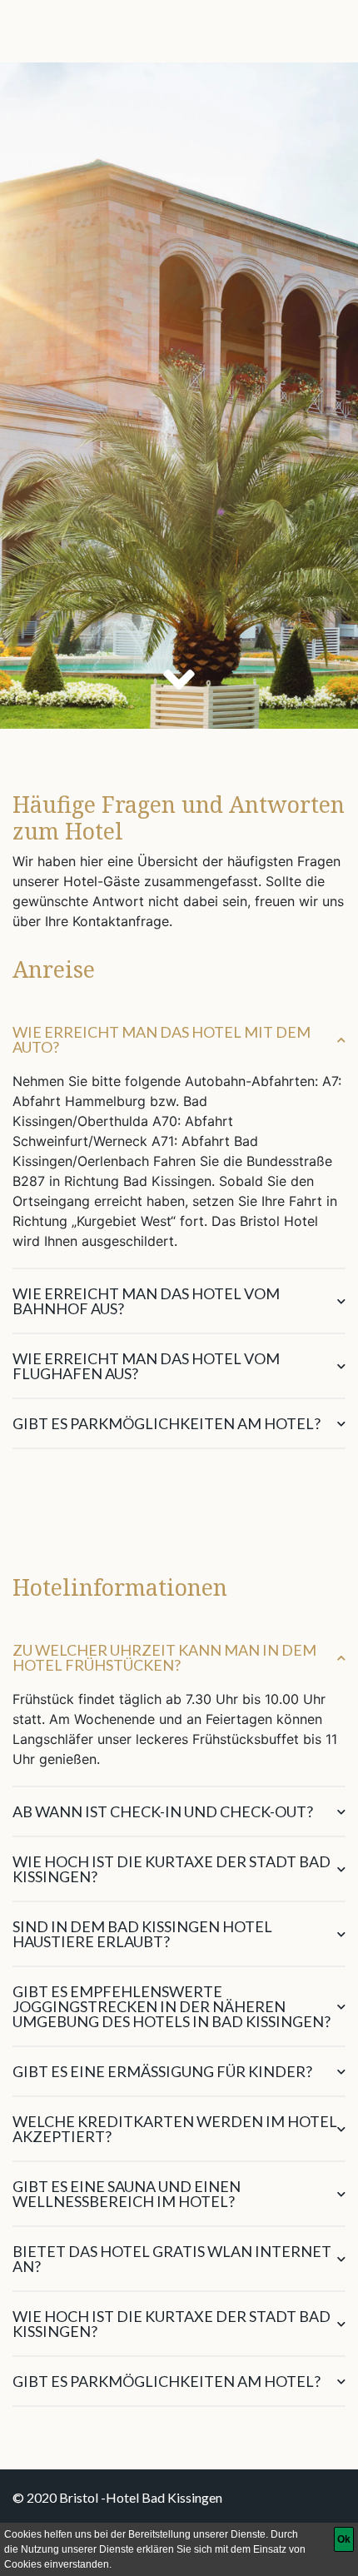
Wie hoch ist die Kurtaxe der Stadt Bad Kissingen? (172, 1869)
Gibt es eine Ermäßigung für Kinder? (162, 2071)
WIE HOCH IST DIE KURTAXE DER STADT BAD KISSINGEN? (172, 2324)
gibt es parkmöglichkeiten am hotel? (167, 1423)
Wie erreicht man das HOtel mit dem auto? (162, 1039)
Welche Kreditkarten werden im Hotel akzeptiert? (175, 2129)
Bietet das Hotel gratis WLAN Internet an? (172, 2259)
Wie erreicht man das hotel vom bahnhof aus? (146, 1301)
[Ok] (344, 2539)
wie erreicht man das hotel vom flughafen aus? (146, 1366)
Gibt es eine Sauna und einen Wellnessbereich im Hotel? (127, 2194)
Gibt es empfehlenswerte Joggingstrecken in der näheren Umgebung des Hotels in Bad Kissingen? (172, 2006)
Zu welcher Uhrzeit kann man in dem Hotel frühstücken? (164, 1657)
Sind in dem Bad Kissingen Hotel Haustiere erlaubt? (142, 1934)
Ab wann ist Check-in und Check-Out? (163, 1811)
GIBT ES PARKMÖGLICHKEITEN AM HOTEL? (167, 2381)
